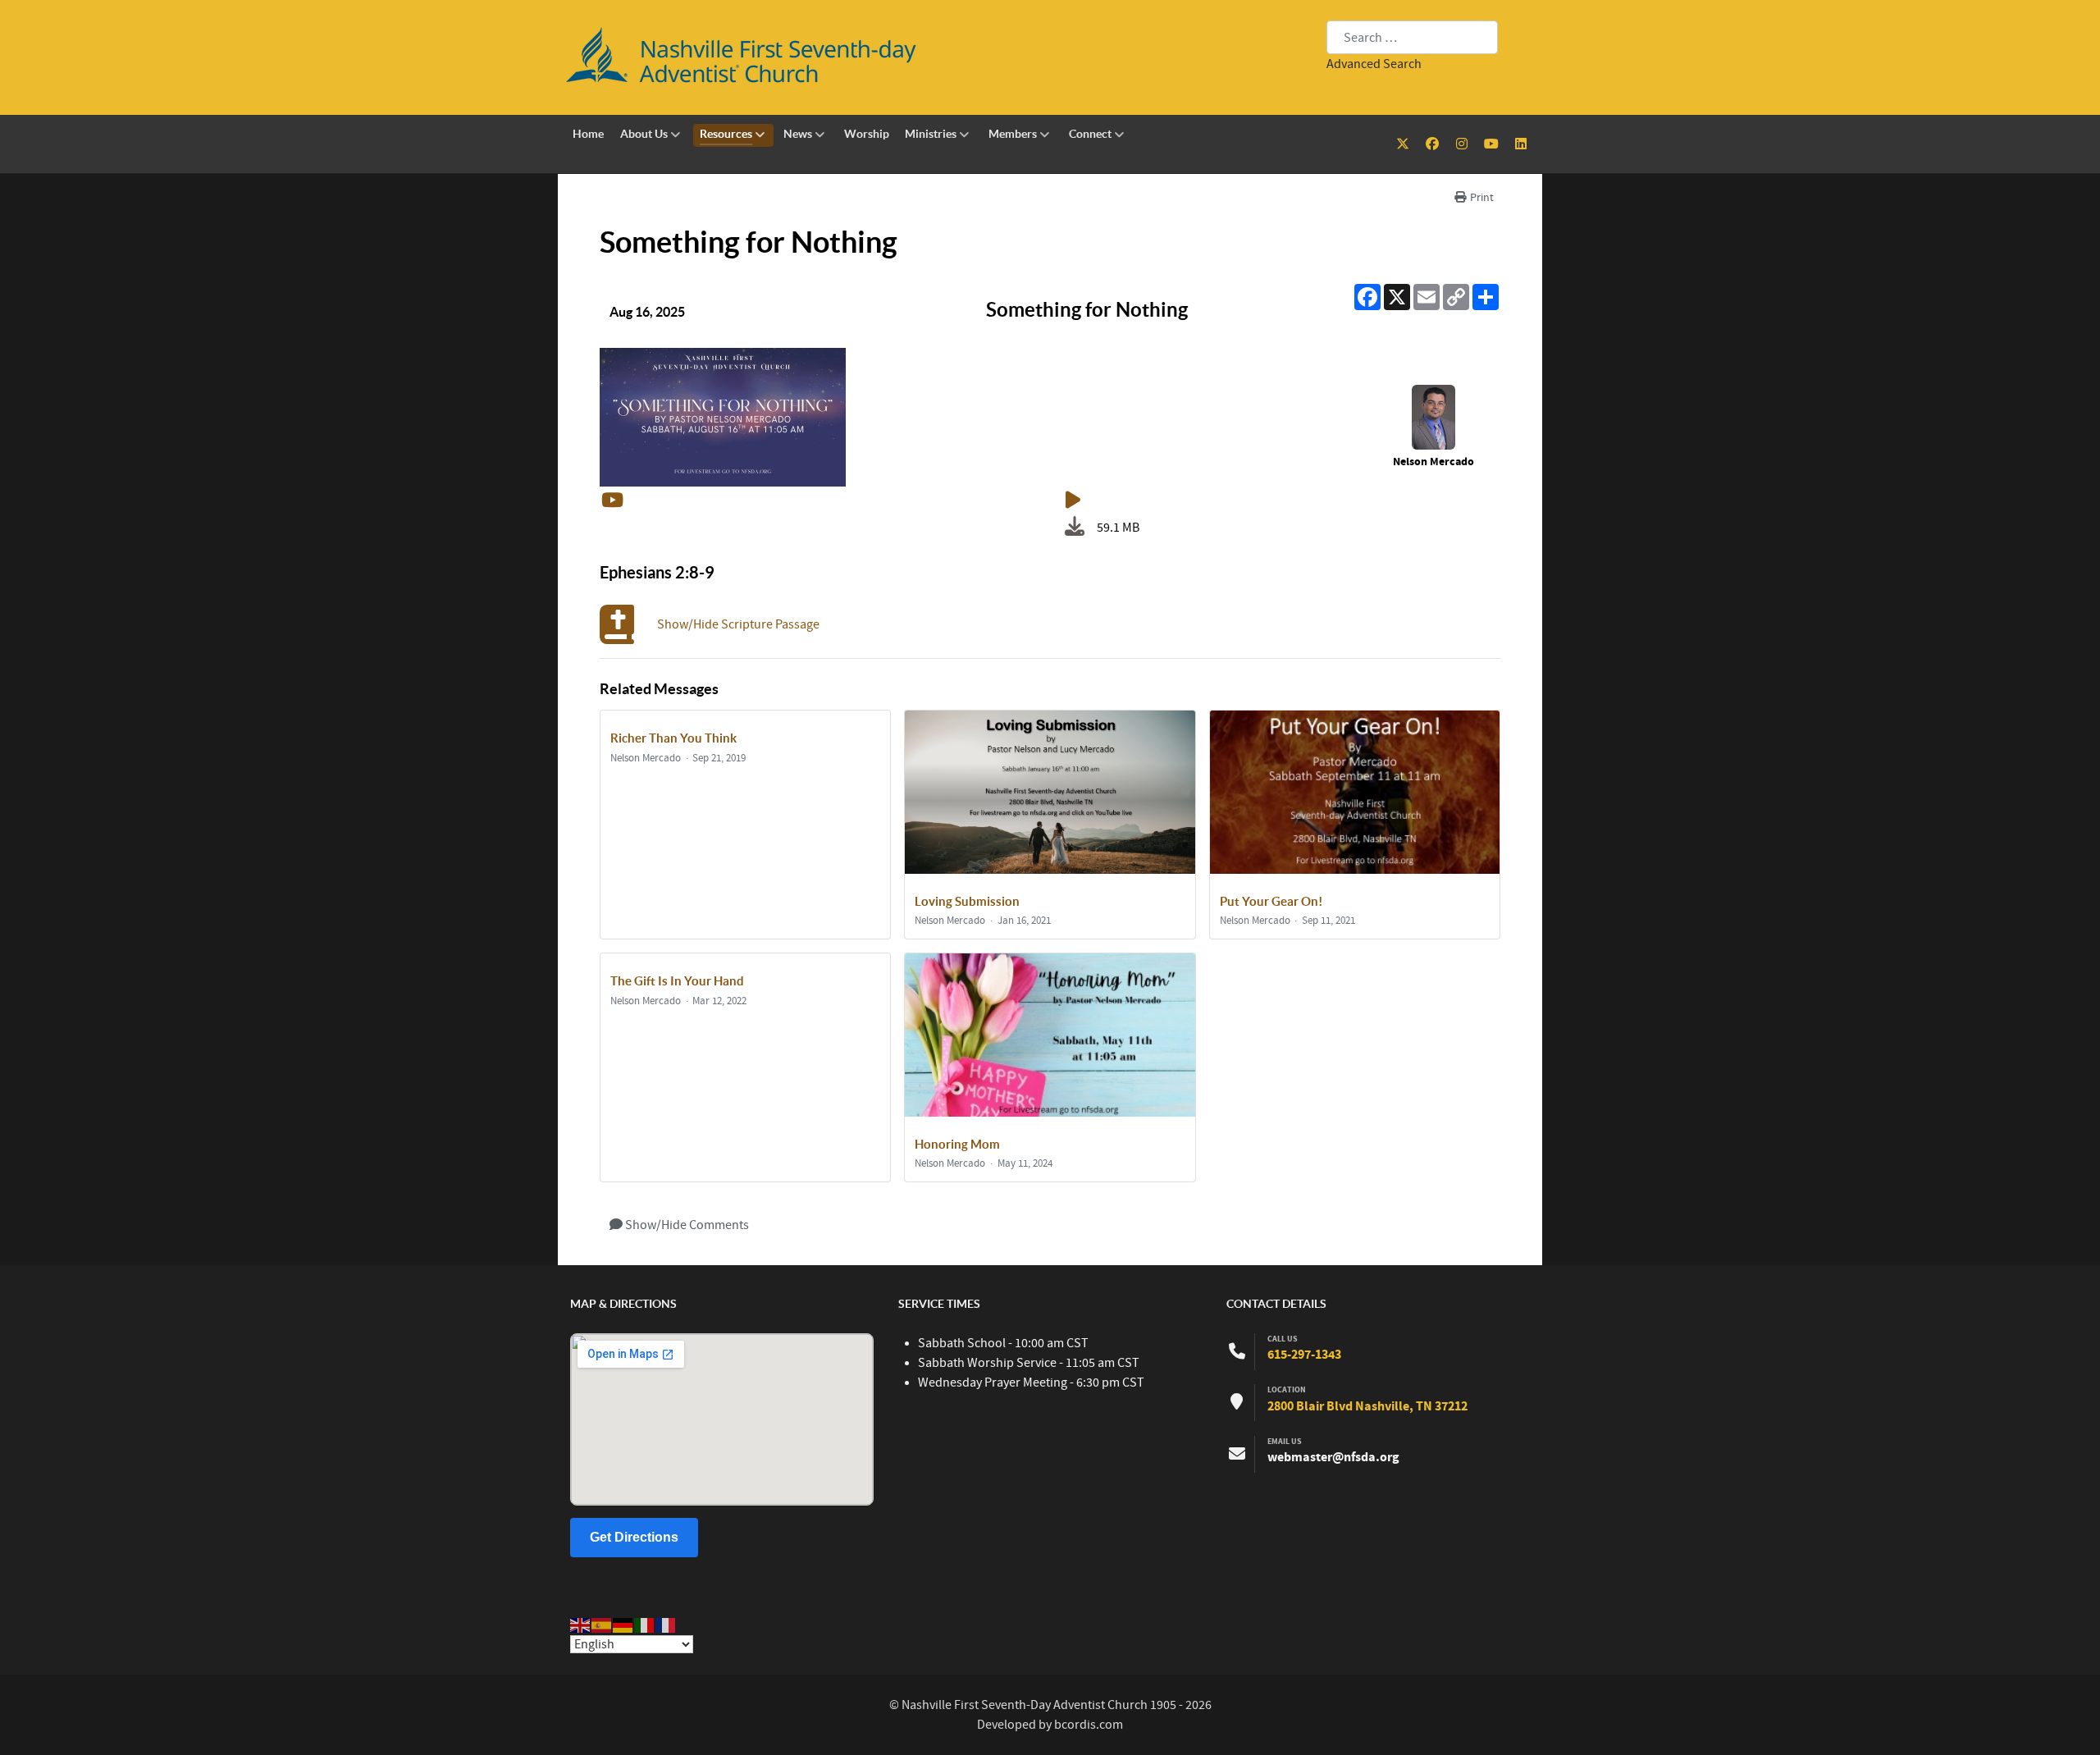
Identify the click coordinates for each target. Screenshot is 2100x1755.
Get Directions (634, 1537)
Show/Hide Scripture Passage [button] (738, 624)
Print (1481, 198)
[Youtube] (1492, 144)
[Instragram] (1463, 144)
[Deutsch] (623, 1625)
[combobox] (1412, 37)
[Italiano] (645, 1625)
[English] (581, 1625)
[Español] (602, 1625)
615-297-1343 (1304, 1355)
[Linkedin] (1520, 144)
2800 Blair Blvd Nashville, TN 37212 (1367, 1406)
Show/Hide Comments (686, 1225)
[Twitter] (1404, 144)
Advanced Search (1374, 64)
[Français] (666, 1625)
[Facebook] (1434, 144)
